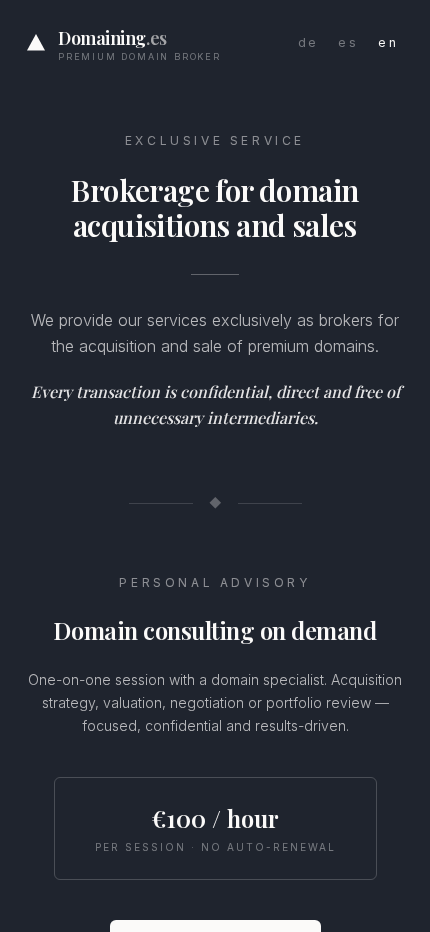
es (348, 42)
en (388, 42)
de (308, 42)
